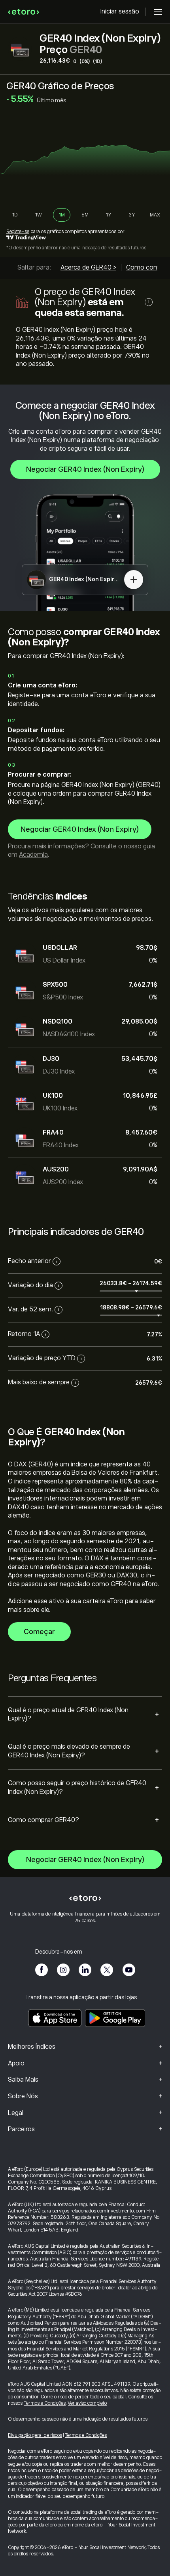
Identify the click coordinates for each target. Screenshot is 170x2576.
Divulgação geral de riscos (35, 2435)
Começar (39, 1632)
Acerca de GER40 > (88, 268)
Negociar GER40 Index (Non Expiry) (85, 469)
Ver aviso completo (87, 2403)
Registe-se (18, 232)
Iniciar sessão (120, 11)
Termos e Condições (45, 2403)
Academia (33, 855)
